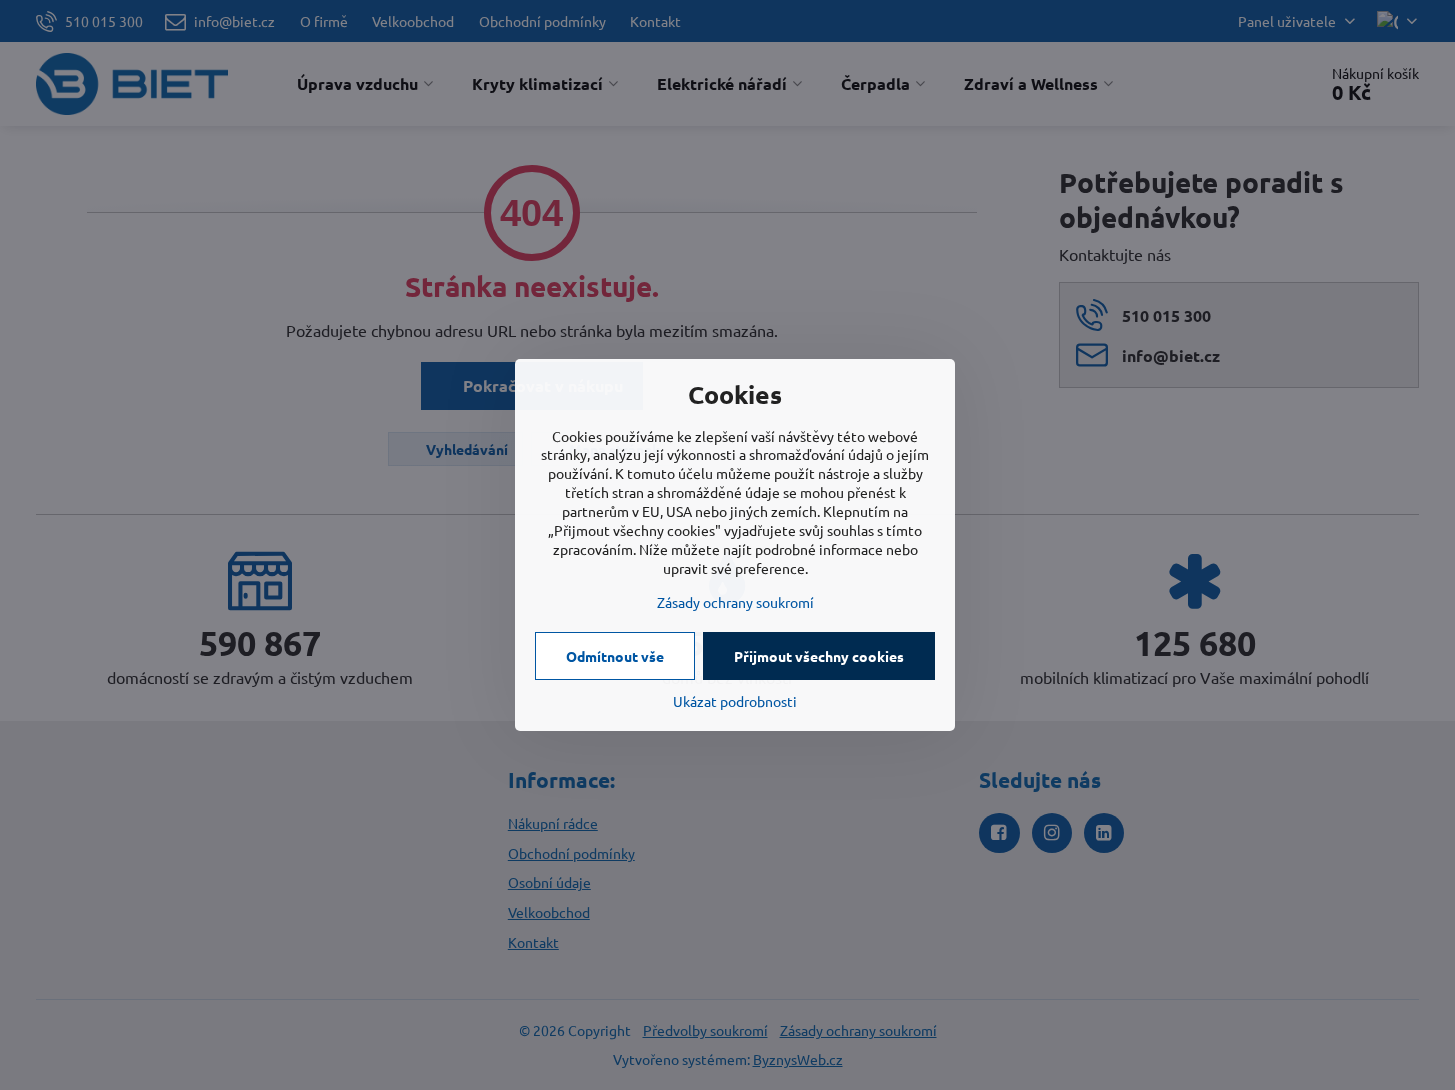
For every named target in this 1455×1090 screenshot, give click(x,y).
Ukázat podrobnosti (735, 701)
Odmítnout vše (615, 656)
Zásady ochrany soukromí (735, 602)
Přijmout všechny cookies (819, 656)
